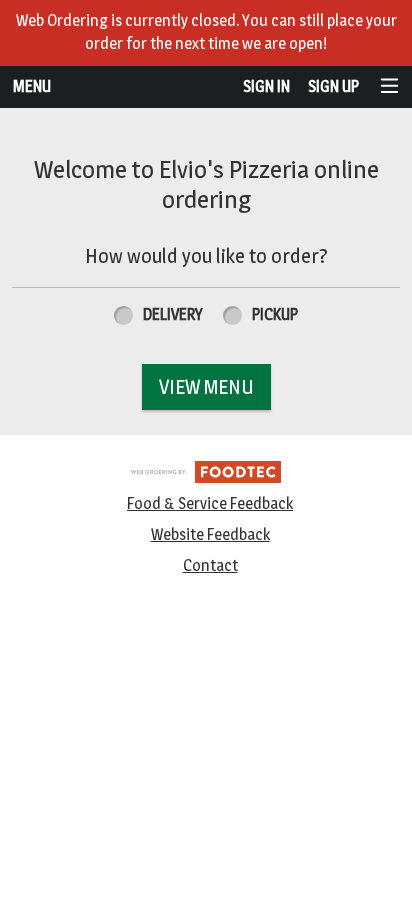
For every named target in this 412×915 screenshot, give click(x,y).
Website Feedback (210, 534)
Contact (210, 565)
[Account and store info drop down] (389, 87)
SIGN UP (333, 86)
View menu (206, 387)
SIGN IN (266, 86)
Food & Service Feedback (210, 503)
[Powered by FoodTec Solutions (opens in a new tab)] (206, 470)
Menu (32, 86)
